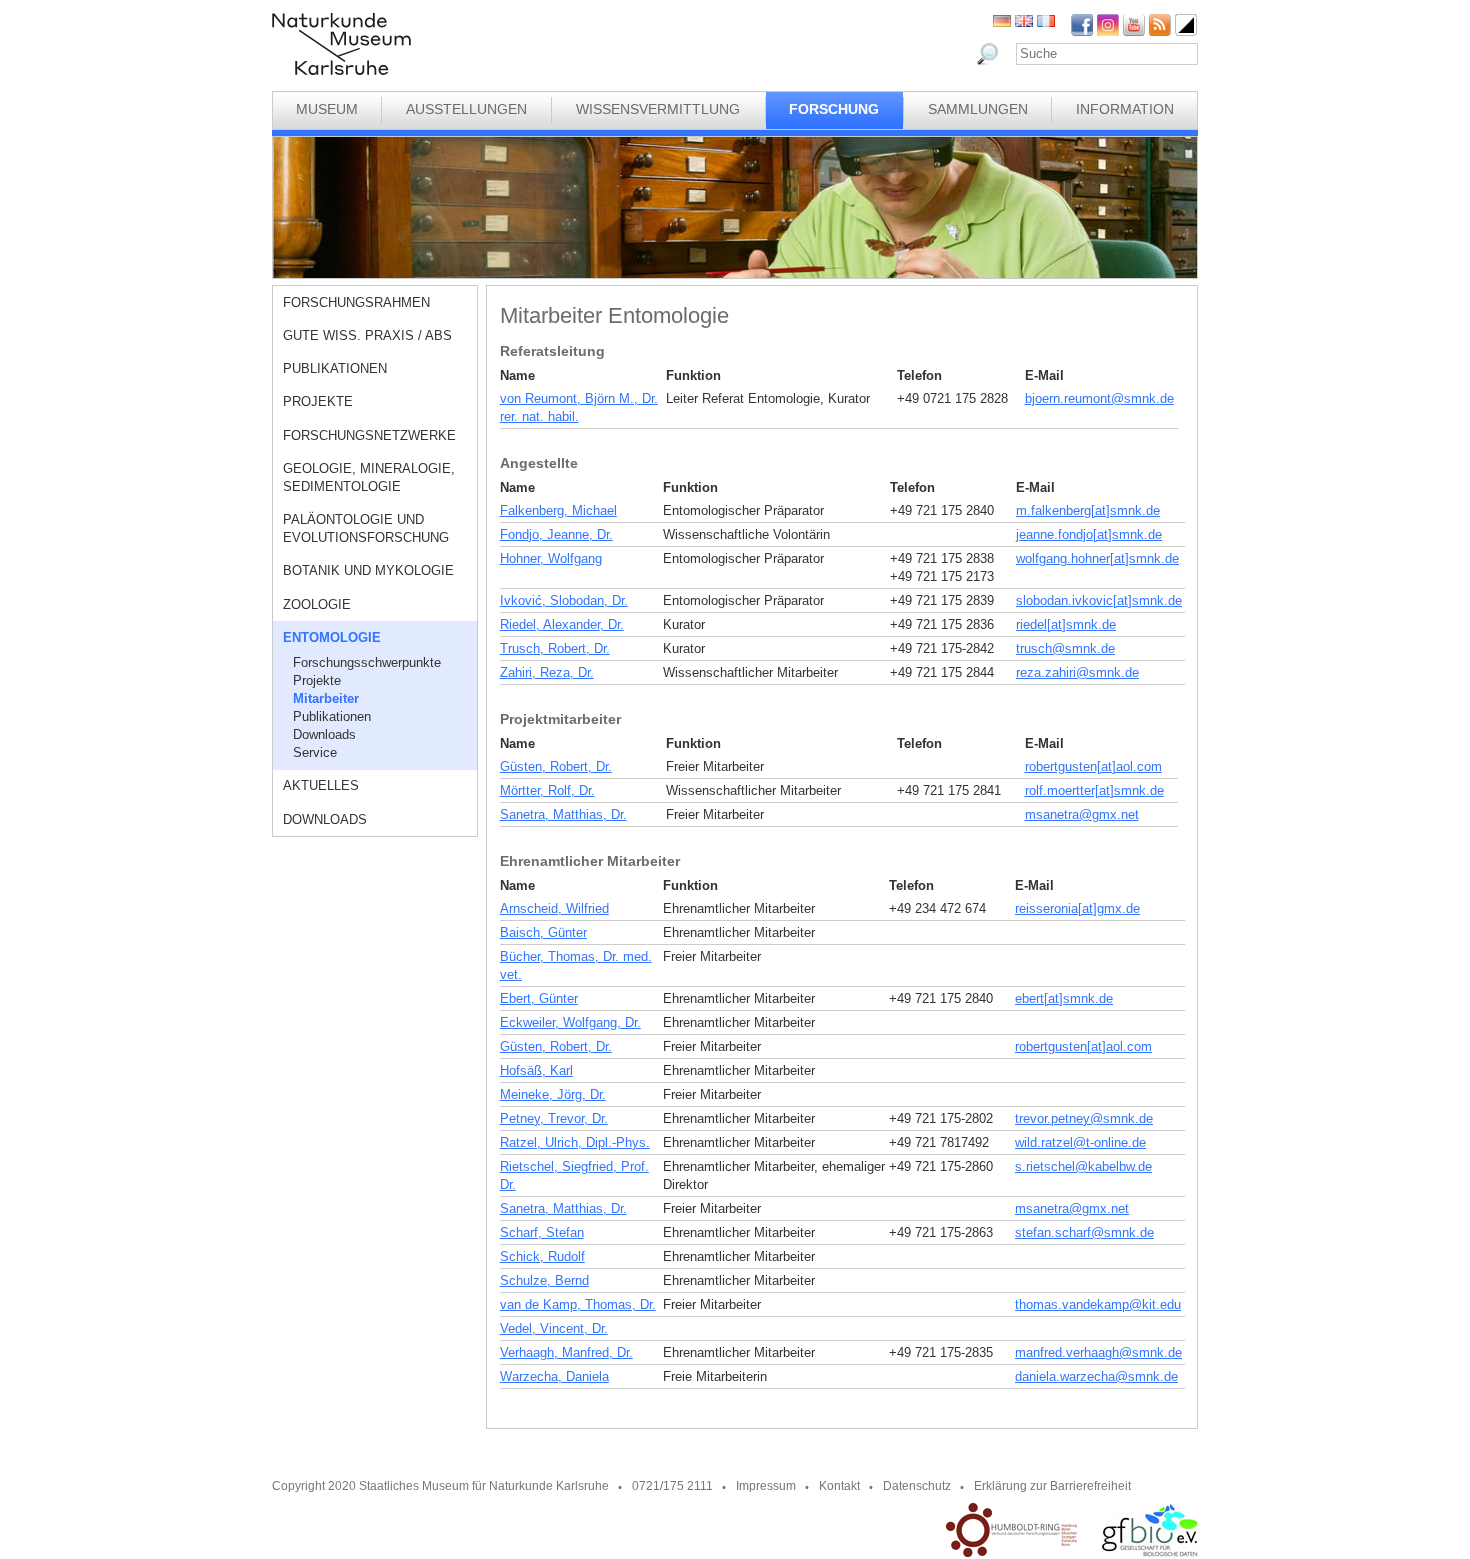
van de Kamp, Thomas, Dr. (578, 1304)
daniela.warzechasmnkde (1096, 1376)
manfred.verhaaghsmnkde (1098, 1352)
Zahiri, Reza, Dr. (547, 672)
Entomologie (332, 637)
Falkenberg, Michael (558, 510)
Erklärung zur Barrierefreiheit (1052, 1486)
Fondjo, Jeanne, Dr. (556, 534)
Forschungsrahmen (356, 302)
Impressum (766, 1486)
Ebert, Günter (539, 998)
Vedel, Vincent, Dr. (554, 1328)
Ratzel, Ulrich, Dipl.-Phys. (575, 1142)
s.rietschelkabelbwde (1083, 1166)
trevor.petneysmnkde (1084, 1118)
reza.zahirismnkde (1077, 672)
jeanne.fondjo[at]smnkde (1089, 534)
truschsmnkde (1065, 648)
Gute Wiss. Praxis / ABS (367, 335)
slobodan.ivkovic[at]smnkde (1099, 600)
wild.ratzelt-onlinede (1080, 1142)
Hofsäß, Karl (536, 1070)
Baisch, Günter (543, 932)
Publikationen (335, 368)
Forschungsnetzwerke (369, 435)
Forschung (834, 109)
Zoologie (317, 604)
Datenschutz (917, 1486)
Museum (327, 109)
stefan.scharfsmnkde (1084, 1232)
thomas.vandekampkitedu (1098, 1304)
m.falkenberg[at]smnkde (1088, 510)
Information (1125, 109)
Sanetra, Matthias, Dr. (563, 814)
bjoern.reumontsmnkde (1099, 398)
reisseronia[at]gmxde (1077, 908)
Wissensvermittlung (658, 109)
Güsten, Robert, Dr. (556, 766)
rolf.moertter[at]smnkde (1094, 790)
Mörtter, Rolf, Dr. (547, 790)
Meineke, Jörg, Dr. (553, 1094)
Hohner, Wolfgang (551, 558)
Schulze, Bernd (544, 1280)
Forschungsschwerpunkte (367, 662)
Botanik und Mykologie (368, 570)
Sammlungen (978, 109)
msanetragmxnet (1082, 814)
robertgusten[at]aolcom (1093, 766)
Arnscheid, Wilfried (554, 908)
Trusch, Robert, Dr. (555, 648)
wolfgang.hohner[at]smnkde (1097, 558)
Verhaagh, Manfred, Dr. (566, 1352)
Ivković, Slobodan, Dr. (564, 600)
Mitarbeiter (326, 698)
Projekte (318, 401)
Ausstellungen (466, 109)
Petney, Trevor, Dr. (554, 1118)
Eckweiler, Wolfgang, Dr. (570, 1022)
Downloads (324, 734)
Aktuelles (321, 785)
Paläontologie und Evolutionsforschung (366, 528)
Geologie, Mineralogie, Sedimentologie (369, 477)
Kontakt (839, 1486)
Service (315, 752)
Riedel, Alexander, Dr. (562, 624)
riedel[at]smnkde (1066, 624)
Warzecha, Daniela (554, 1376)
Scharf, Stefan (542, 1232)
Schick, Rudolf (542, 1256)
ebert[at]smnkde (1064, 998)
